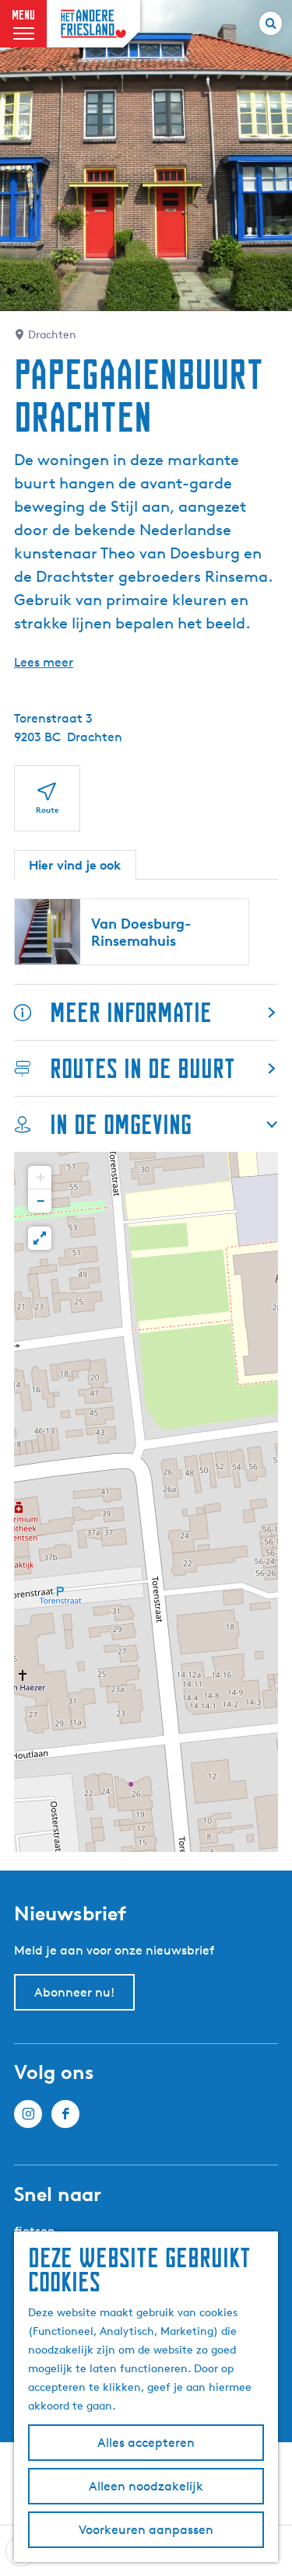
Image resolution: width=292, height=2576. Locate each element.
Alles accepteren (146, 2443)
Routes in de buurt (142, 1068)
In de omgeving (121, 1124)
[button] (40, 1178)
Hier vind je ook (75, 865)
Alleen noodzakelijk (146, 2486)
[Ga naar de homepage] (93, 24)
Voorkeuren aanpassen (146, 2530)
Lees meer (44, 662)
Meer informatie (131, 1012)
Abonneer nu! (74, 1992)
